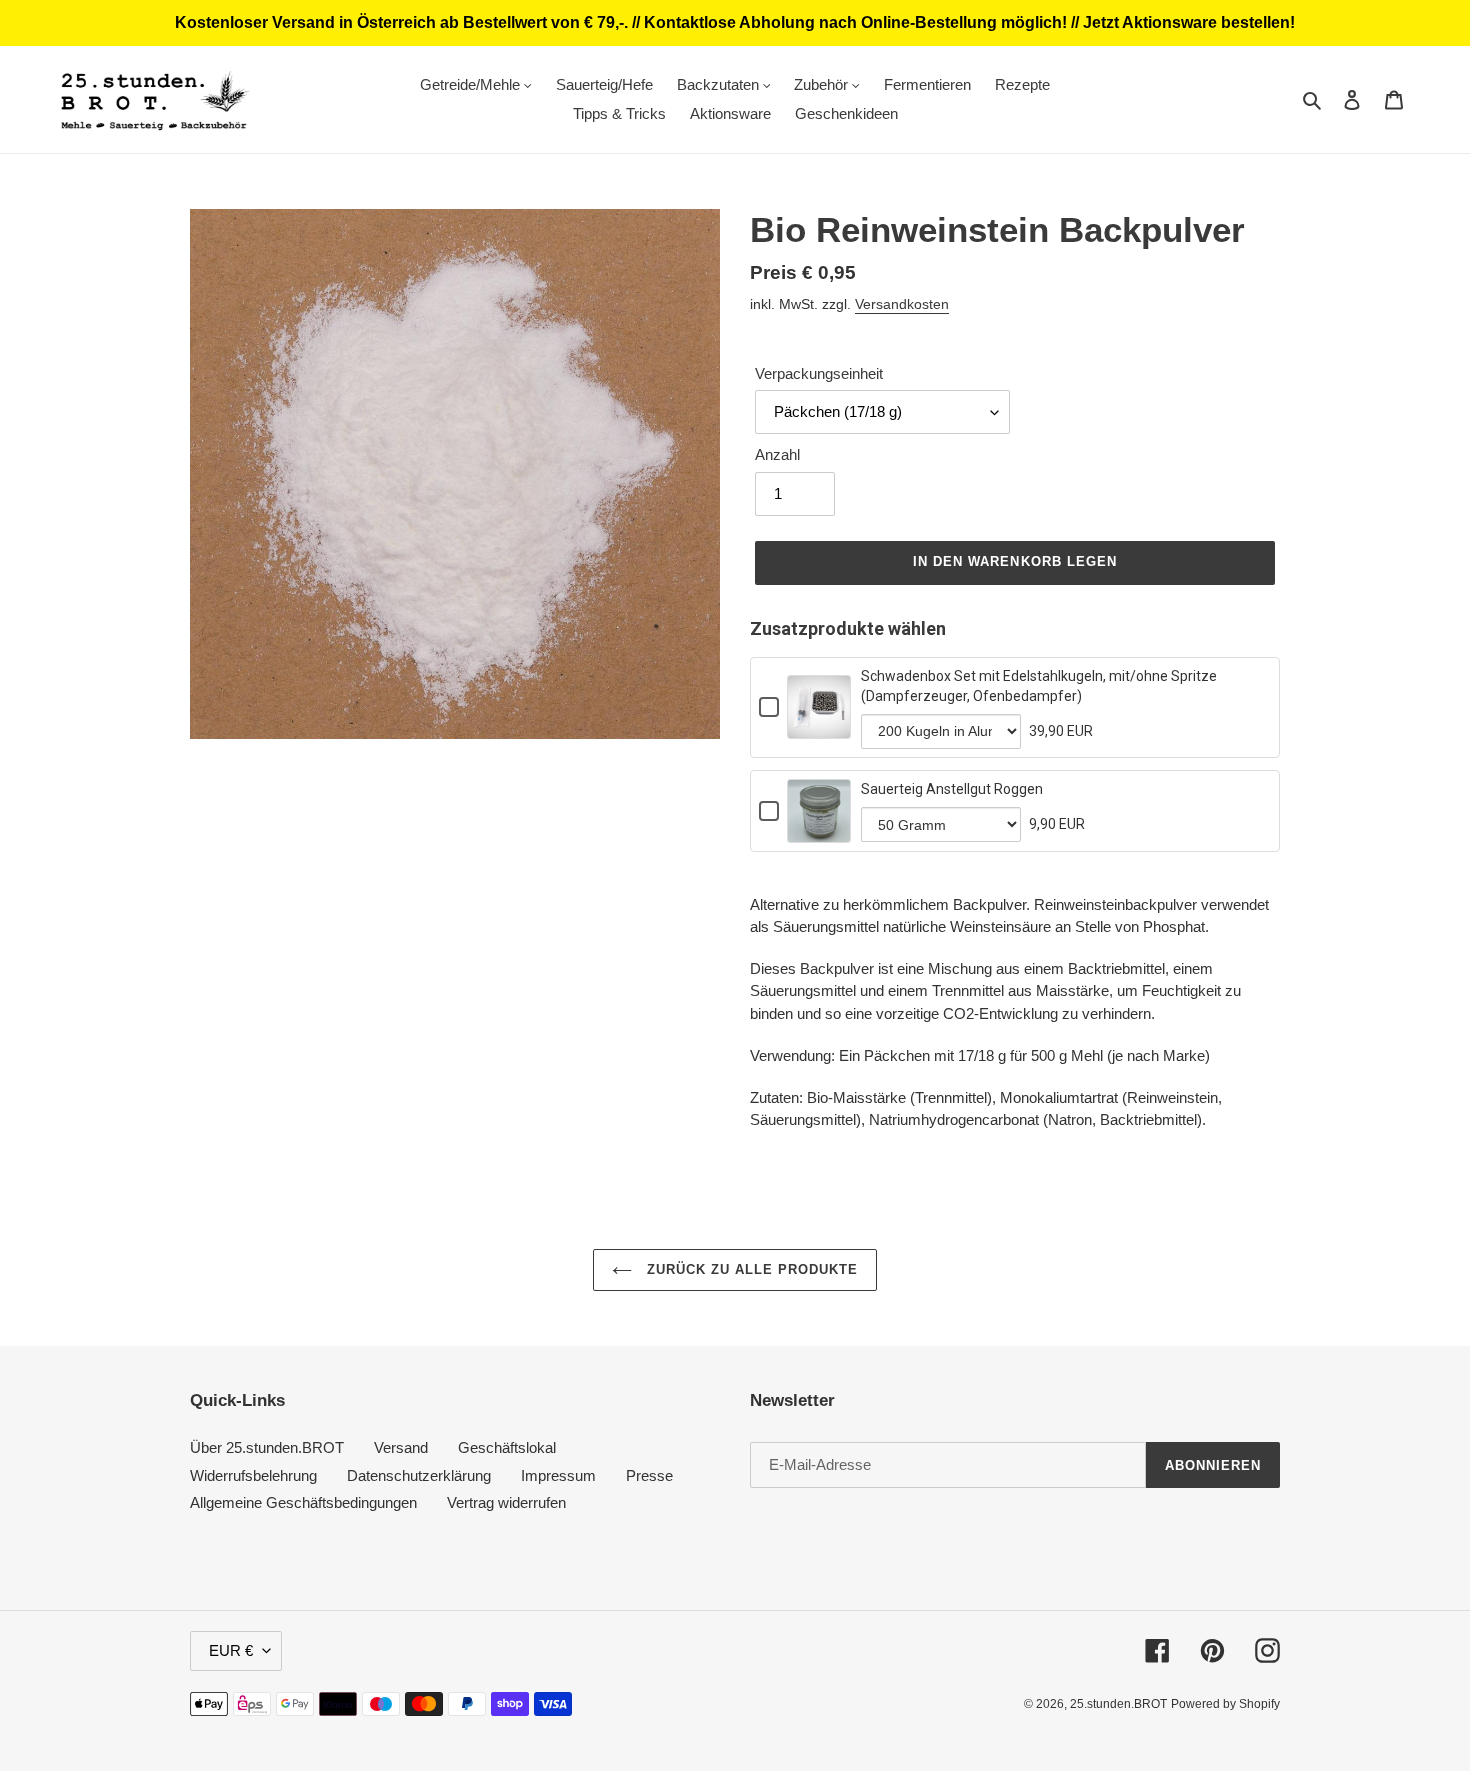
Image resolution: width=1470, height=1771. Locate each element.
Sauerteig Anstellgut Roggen (952, 789)
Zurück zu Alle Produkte (750, 1269)
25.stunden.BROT (1118, 1704)
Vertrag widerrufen (506, 1502)
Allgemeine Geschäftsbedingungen (303, 1502)
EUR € (231, 1650)
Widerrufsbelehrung (253, 1475)
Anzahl (777, 454)
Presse (649, 1475)
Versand (401, 1447)
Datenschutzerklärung (419, 1475)
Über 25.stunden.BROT (267, 1447)
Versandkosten (902, 304)
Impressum (558, 1475)
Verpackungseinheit (819, 373)
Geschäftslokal (507, 1447)
